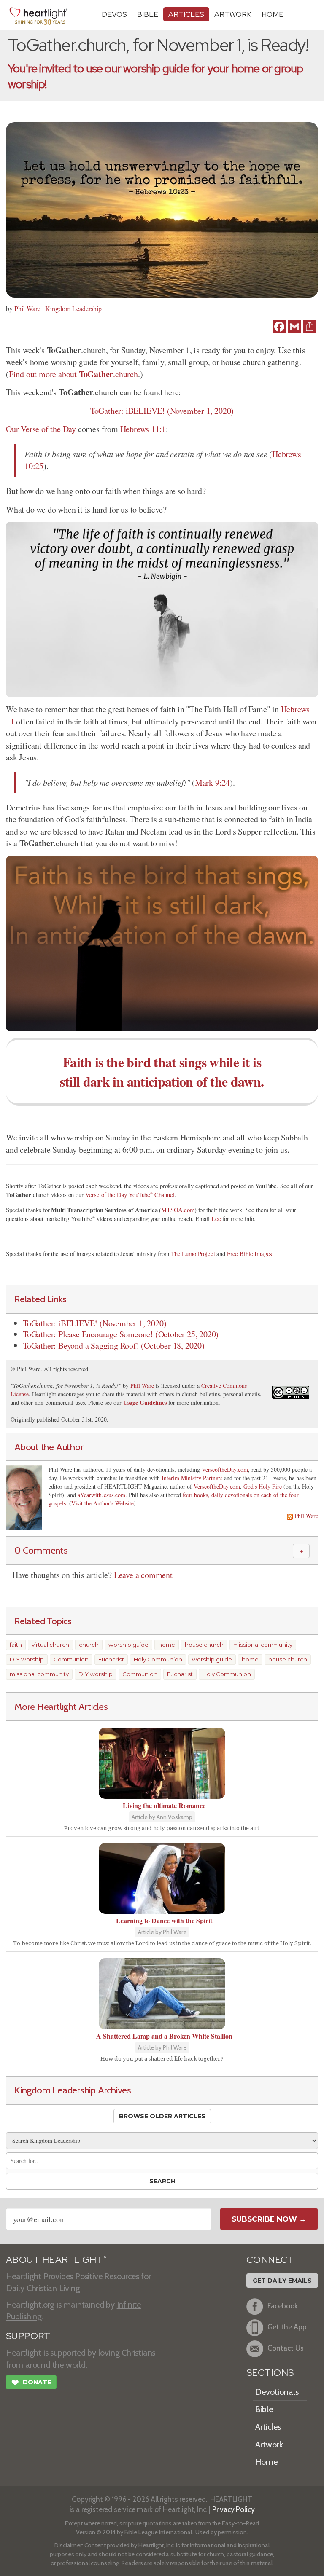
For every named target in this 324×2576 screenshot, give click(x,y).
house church (204, 1645)
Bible (148, 14)
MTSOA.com (178, 1210)
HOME (273, 14)
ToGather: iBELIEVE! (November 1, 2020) (162, 411)
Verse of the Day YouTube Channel (130, 1195)
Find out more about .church (73, 374)
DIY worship (27, 1659)
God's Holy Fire (263, 1486)
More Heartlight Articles (61, 1707)
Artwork (233, 14)
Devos (114, 14)
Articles (186, 14)
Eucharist (111, 1659)
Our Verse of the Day (41, 429)
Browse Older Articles (162, 2116)
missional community (263, 1645)
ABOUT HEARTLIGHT (56, 2260)
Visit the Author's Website (103, 1503)
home (167, 1645)
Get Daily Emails (282, 2281)
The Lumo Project (193, 1254)
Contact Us (286, 2348)
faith (16, 1645)
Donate (31, 2383)
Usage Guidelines (145, 1402)
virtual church (50, 1645)
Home (266, 2462)
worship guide (128, 1645)
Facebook (283, 2306)
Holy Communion (158, 1659)
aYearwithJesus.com (101, 1495)
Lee (216, 1219)
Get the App (287, 2327)
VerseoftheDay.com (225, 1469)
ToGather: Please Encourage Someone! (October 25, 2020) (121, 1334)
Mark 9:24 (212, 782)
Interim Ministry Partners (192, 1478)
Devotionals (277, 2392)
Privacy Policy (234, 2509)
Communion (71, 1659)
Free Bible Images (250, 1254)
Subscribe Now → (269, 2219)
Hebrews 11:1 (143, 429)
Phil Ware (27, 308)
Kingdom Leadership (73, 308)
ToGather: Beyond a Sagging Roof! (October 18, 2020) (114, 1346)
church (89, 1645)
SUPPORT (28, 2336)
